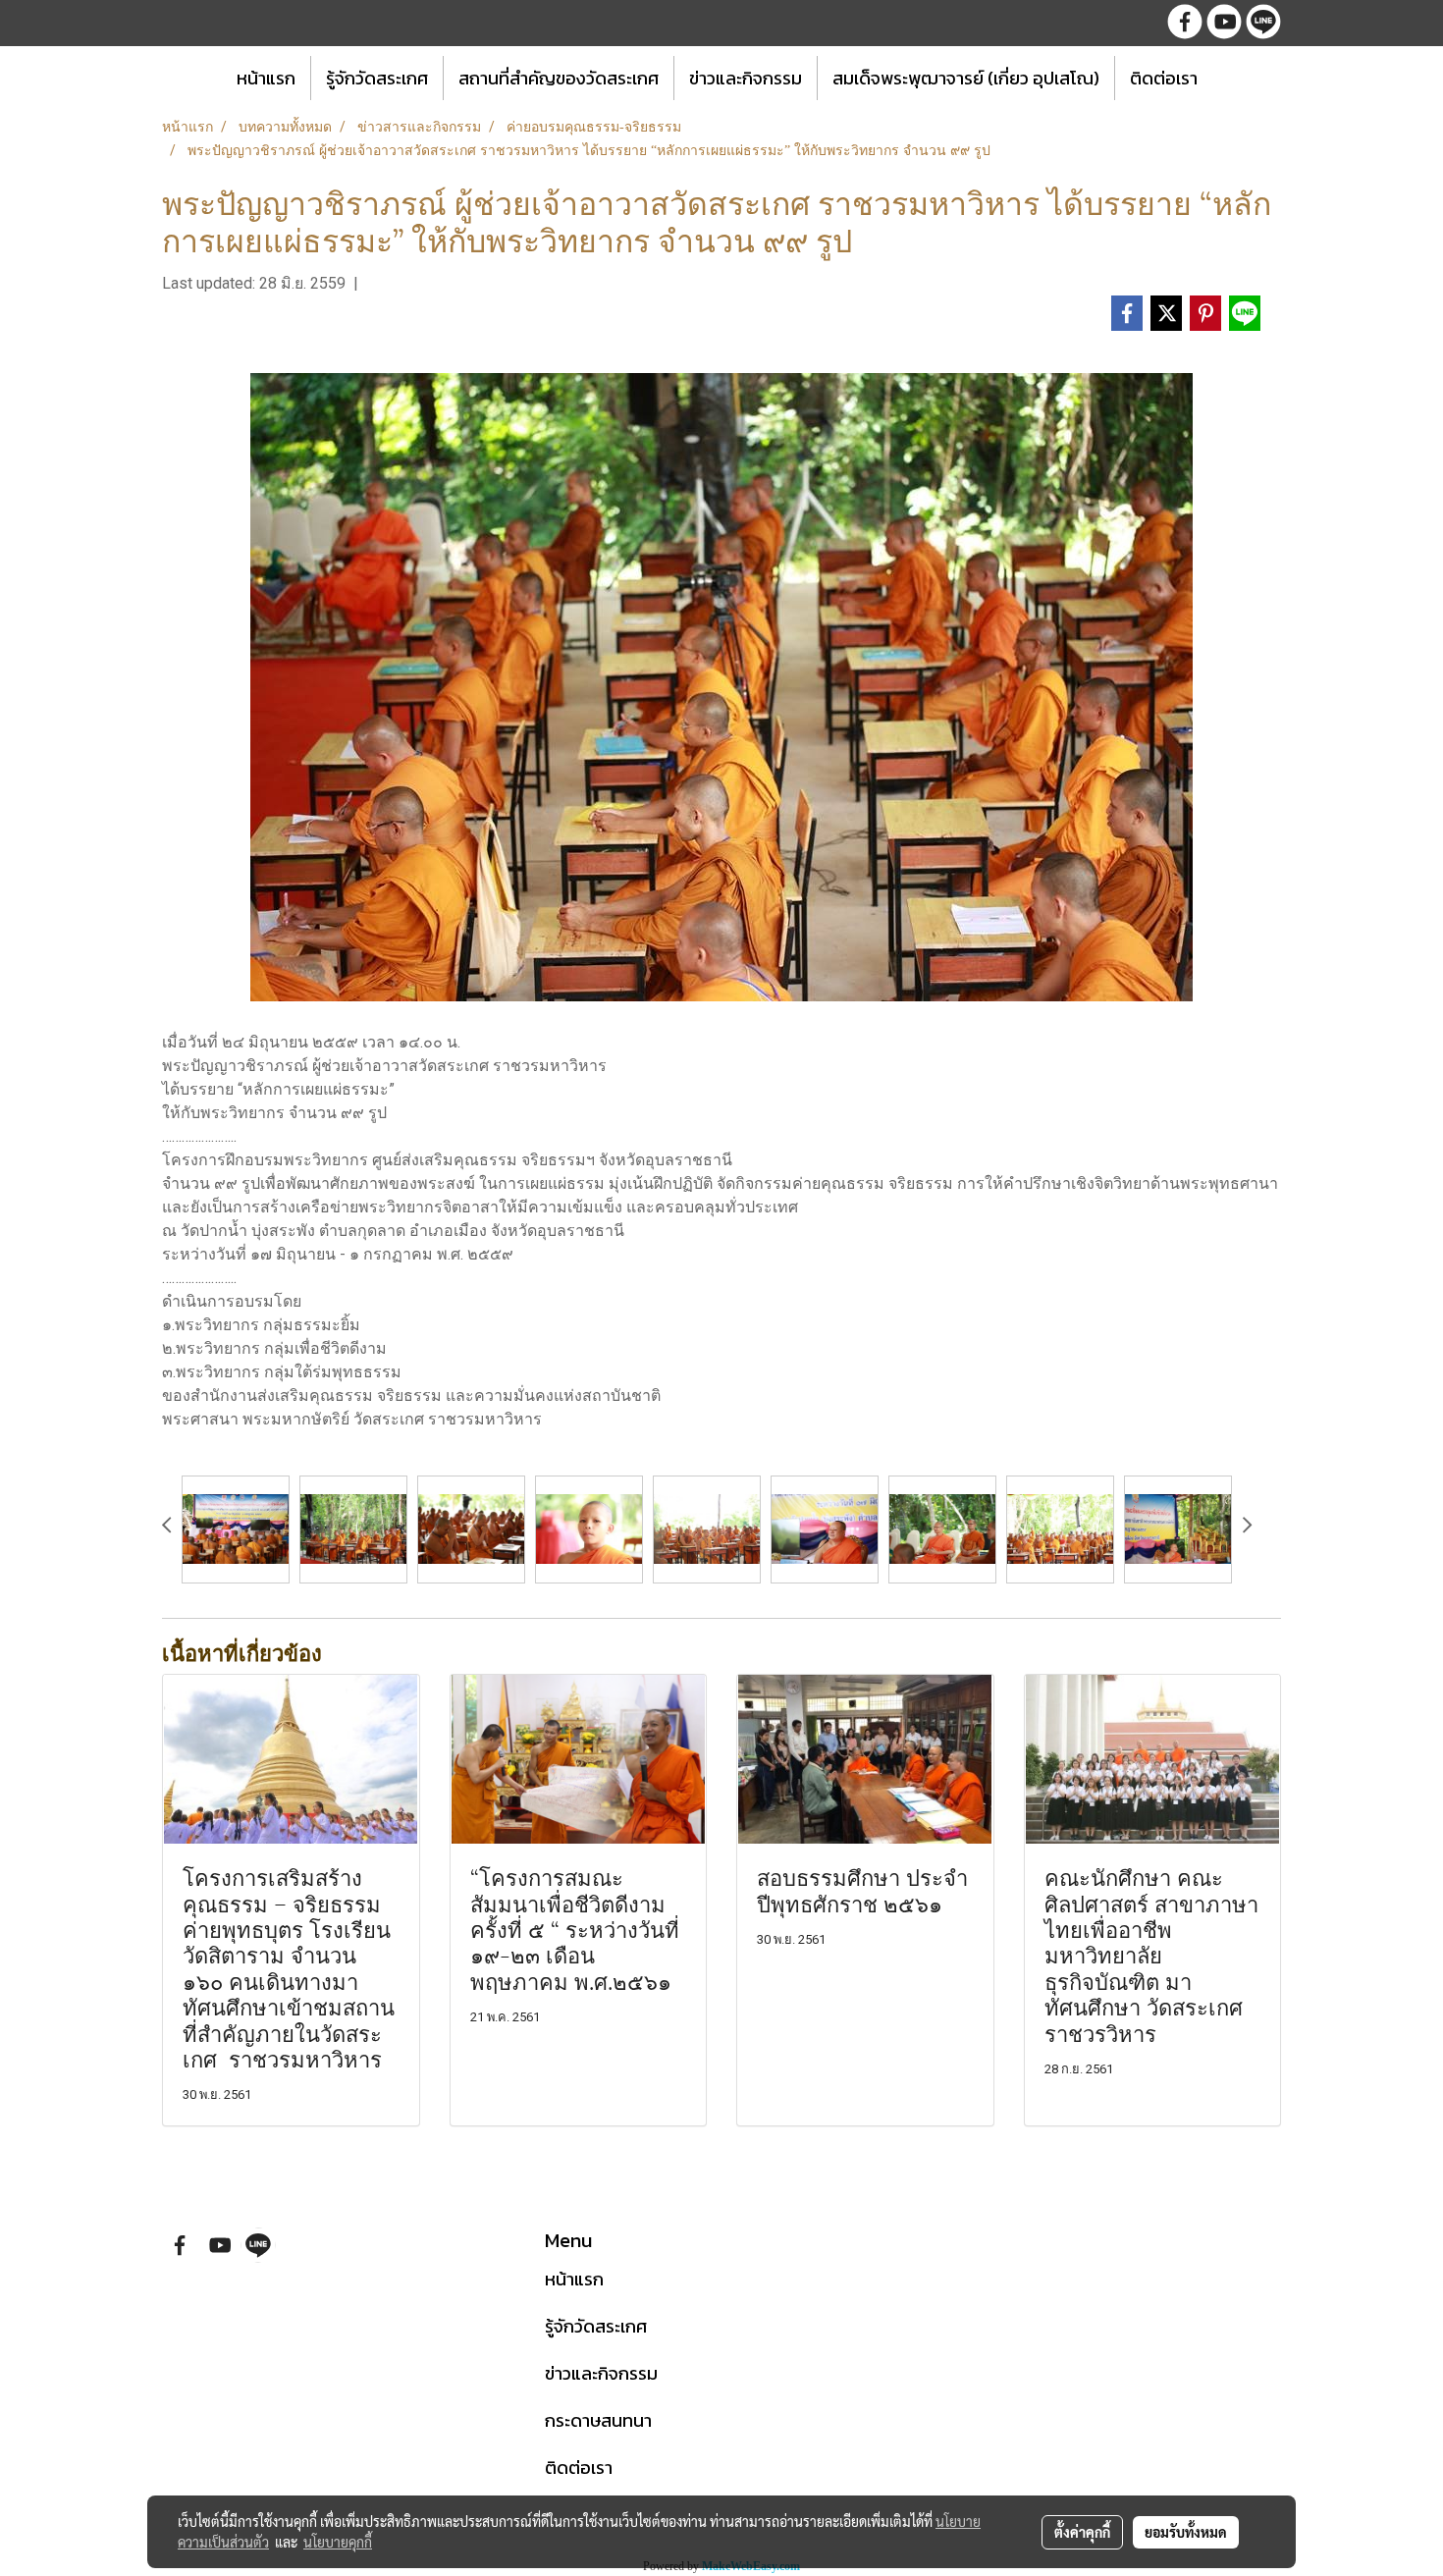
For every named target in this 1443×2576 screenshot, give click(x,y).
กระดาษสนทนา (598, 2420)
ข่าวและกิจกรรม (746, 78)
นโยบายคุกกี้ (338, 2542)
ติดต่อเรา (1164, 78)
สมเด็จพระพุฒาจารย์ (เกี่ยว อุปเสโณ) (966, 78)
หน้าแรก (266, 78)
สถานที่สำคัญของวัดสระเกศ (559, 78)
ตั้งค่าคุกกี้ (1082, 2532)
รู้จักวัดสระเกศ (377, 78)
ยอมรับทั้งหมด (1186, 2532)
